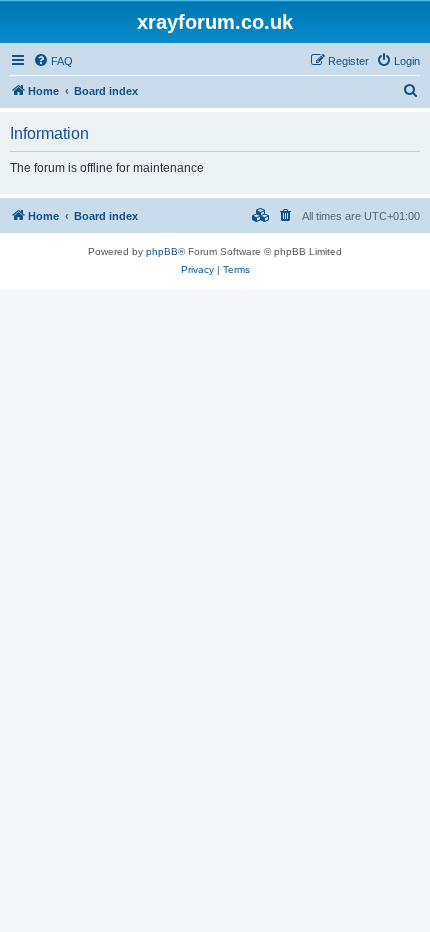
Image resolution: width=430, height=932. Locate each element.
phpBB (162, 251)
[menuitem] (53, 61)
